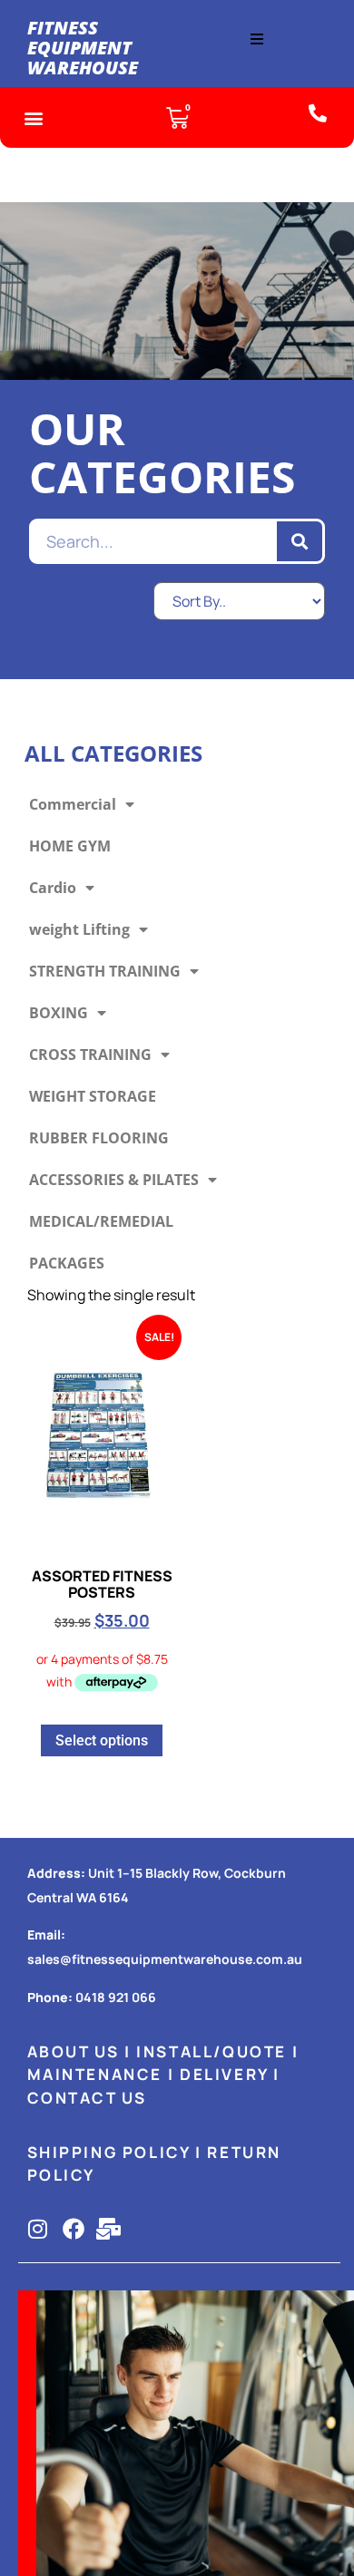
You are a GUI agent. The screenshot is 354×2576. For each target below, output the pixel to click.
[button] (257, 39)
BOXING (59, 1013)
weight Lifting (79, 929)
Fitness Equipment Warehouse (83, 48)
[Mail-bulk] (109, 2229)
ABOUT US (74, 2051)
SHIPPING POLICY (109, 2152)
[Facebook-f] (74, 2229)
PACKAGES (67, 1263)
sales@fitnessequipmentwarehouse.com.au (165, 1959)
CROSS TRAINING (90, 1055)
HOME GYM (70, 846)
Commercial (73, 804)
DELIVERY (224, 2074)
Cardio (53, 888)
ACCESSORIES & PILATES (114, 1180)
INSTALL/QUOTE (211, 2051)
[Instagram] (38, 2229)
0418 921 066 (116, 1997)
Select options (102, 1740)
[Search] (300, 541)
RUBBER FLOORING (99, 1138)
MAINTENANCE (95, 2074)
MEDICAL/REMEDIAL (101, 1221)
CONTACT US (87, 2098)
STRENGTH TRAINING (105, 971)
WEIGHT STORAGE (93, 1096)
